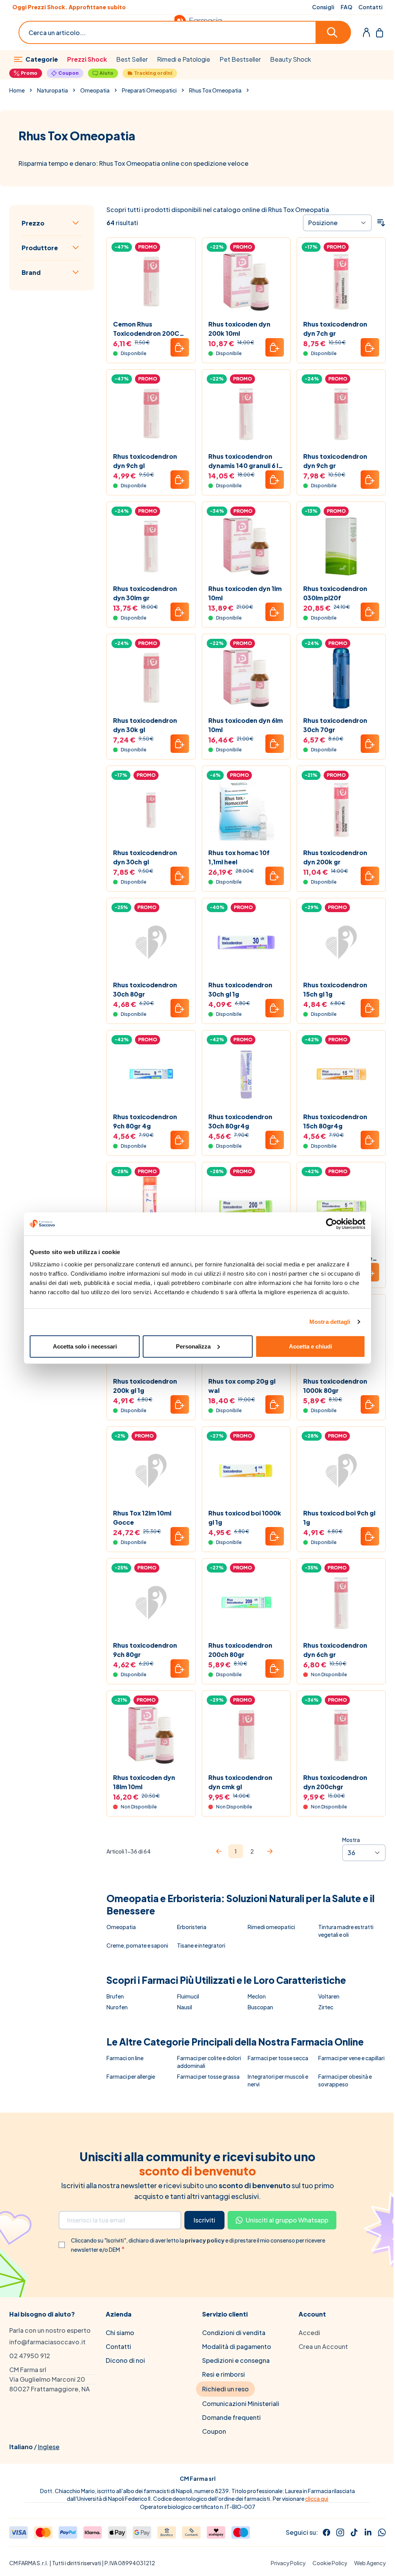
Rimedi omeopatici (271, 1927)
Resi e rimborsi (224, 2374)
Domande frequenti (231, 2417)
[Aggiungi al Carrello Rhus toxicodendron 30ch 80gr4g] (275, 1140)
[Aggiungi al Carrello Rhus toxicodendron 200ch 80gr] (275, 1669)
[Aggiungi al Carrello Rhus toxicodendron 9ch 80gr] (180, 1669)
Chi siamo (120, 2333)
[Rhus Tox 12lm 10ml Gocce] (151, 1471)
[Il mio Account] (366, 32)
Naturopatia (52, 90)
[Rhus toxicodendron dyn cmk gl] (246, 1735)
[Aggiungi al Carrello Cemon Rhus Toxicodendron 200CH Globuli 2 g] (180, 347)
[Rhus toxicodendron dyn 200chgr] (341, 1735)
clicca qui (317, 2499)
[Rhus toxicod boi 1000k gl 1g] (246, 1471)
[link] (219, 1851)
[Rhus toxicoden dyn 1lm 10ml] (246, 546)
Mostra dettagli (330, 1322)
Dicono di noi (125, 2360)
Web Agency (370, 2563)
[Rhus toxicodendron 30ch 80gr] (151, 942)
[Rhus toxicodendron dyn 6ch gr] (341, 1603)
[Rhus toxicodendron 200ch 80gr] (246, 1603)
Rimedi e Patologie (184, 59)
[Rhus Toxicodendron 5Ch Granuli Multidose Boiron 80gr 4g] (341, 1206)
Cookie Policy (330, 2563)
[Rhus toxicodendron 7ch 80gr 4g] (151, 1206)
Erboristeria (192, 1927)
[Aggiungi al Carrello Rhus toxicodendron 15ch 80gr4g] (370, 1140)
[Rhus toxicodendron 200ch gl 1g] (246, 1206)
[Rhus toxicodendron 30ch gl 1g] (246, 942)
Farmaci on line (125, 2058)
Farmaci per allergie (131, 2076)
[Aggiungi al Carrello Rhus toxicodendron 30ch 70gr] (370, 744)
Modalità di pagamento (237, 2346)
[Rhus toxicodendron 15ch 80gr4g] (341, 1075)
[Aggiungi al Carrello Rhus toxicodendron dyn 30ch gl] (180, 876)
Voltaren (329, 1996)
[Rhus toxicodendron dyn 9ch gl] (151, 414)
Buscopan (260, 2007)
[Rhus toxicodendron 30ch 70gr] (341, 678)
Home (17, 90)
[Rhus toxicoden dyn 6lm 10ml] (246, 678)
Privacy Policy (288, 2563)
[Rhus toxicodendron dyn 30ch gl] (151, 810)
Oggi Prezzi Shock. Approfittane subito (69, 7)
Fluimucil (188, 1996)
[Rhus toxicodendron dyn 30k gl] (151, 678)
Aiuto (106, 73)
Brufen (115, 1996)
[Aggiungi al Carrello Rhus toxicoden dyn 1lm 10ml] (275, 612)
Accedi (309, 2333)
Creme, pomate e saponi (137, 1945)
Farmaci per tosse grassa (208, 2076)
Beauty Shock (290, 59)
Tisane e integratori (201, 1945)
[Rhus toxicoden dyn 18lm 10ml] (151, 1735)
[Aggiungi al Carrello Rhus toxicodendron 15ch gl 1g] (370, 1008)
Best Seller (132, 59)
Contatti (371, 7)
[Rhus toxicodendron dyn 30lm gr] (151, 546)
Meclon (257, 1996)
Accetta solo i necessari (85, 1346)
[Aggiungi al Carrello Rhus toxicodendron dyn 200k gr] (370, 876)
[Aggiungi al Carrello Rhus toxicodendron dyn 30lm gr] (180, 612)
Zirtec (326, 2007)
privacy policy (205, 2240)
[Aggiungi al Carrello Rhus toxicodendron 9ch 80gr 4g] (180, 1140)
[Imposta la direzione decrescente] (381, 223)
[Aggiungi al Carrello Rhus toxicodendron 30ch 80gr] (180, 1008)
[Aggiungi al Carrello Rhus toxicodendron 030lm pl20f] (370, 612)
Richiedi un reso (225, 2389)
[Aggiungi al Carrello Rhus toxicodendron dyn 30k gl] (180, 744)
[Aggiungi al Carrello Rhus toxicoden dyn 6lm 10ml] (275, 744)
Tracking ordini (153, 73)
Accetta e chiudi (311, 1346)
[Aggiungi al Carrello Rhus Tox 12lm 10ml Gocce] (180, 1536)
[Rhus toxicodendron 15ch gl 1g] (341, 942)
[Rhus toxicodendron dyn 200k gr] (341, 810)
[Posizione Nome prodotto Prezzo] (337, 223)
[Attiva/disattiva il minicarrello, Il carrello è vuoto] (380, 32)
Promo (29, 73)
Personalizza (193, 1346)
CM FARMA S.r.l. (29, 2563)
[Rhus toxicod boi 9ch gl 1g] (341, 1471)
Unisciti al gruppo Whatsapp (287, 2220)
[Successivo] (270, 1851)
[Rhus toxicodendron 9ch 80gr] (151, 1603)
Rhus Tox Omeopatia (215, 90)
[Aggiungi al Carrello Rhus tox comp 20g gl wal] (275, 1404)
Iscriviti (204, 2220)
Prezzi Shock (87, 59)
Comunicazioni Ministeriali (241, 2403)
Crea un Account (323, 2346)
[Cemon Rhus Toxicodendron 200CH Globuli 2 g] (151, 282)
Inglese (49, 2447)
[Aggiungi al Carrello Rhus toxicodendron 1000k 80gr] (370, 1404)
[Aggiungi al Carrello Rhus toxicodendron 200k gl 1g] (180, 1404)
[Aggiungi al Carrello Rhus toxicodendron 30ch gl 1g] (275, 1008)
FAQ (346, 7)
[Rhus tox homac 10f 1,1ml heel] (246, 810)
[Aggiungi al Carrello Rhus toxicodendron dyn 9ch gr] (370, 480)
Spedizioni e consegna (236, 2360)
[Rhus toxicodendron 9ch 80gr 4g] (151, 1075)
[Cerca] (334, 32)
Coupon (68, 73)
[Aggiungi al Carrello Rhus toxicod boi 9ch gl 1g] (370, 1536)
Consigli (323, 7)
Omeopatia (95, 90)
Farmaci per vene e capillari (351, 2058)
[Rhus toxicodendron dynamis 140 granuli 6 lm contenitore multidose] (246, 414)
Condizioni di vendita (234, 2333)
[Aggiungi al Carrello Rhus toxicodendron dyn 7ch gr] (370, 347)
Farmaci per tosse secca (278, 2058)
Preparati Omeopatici (149, 90)
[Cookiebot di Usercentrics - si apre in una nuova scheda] (332, 1224)
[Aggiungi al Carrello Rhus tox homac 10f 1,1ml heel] (275, 876)
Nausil (185, 2007)
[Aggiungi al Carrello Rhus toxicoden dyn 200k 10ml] (275, 347)
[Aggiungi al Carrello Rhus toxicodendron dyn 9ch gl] (180, 480)
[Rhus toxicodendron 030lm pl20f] (341, 546)
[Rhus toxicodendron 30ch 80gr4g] (246, 1075)
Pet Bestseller (240, 59)
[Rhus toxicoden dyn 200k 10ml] (246, 282)
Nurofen (117, 2007)
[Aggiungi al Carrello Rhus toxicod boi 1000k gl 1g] (275, 1536)
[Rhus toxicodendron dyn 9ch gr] (341, 414)
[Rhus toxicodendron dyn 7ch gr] (341, 282)
